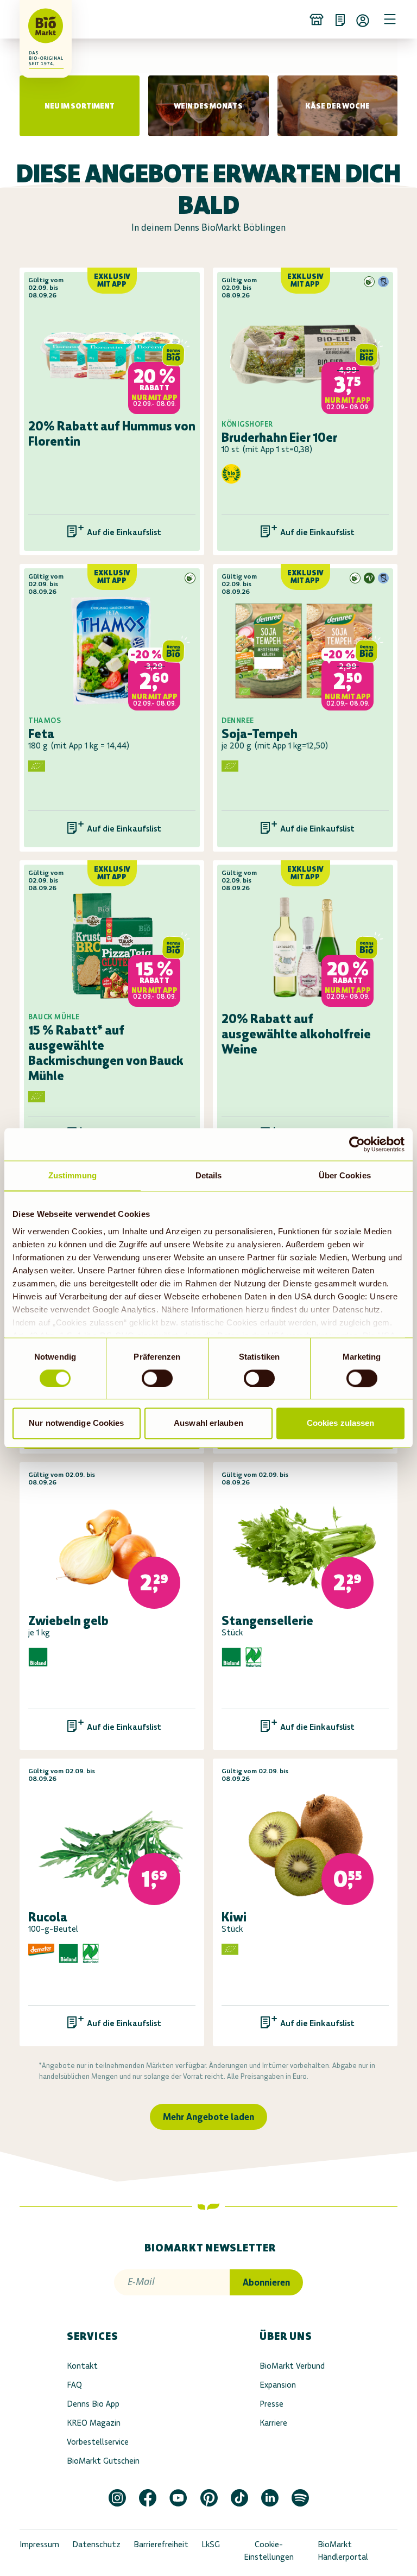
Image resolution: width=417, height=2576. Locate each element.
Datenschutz (96, 2544)
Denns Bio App (93, 2404)
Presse (271, 2404)
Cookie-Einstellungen (269, 2550)
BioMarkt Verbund (292, 2366)
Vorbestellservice (98, 2442)
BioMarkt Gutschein (103, 2461)
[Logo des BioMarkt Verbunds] (35, 19)
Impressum (39, 2544)
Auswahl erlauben (208, 1423)
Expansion (278, 2385)
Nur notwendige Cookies (76, 1423)
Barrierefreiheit (161, 2544)
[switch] (157, 1378)
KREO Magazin (94, 2423)
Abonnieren (266, 2282)
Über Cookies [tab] (345, 1175)
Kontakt (82, 2366)
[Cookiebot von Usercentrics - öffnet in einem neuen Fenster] (357, 1144)
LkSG (211, 2544)
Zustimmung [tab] (72, 1175)
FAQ (74, 2385)
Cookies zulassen (341, 1423)
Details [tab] (209, 1175)
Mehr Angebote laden (208, 2117)
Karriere (273, 2423)
